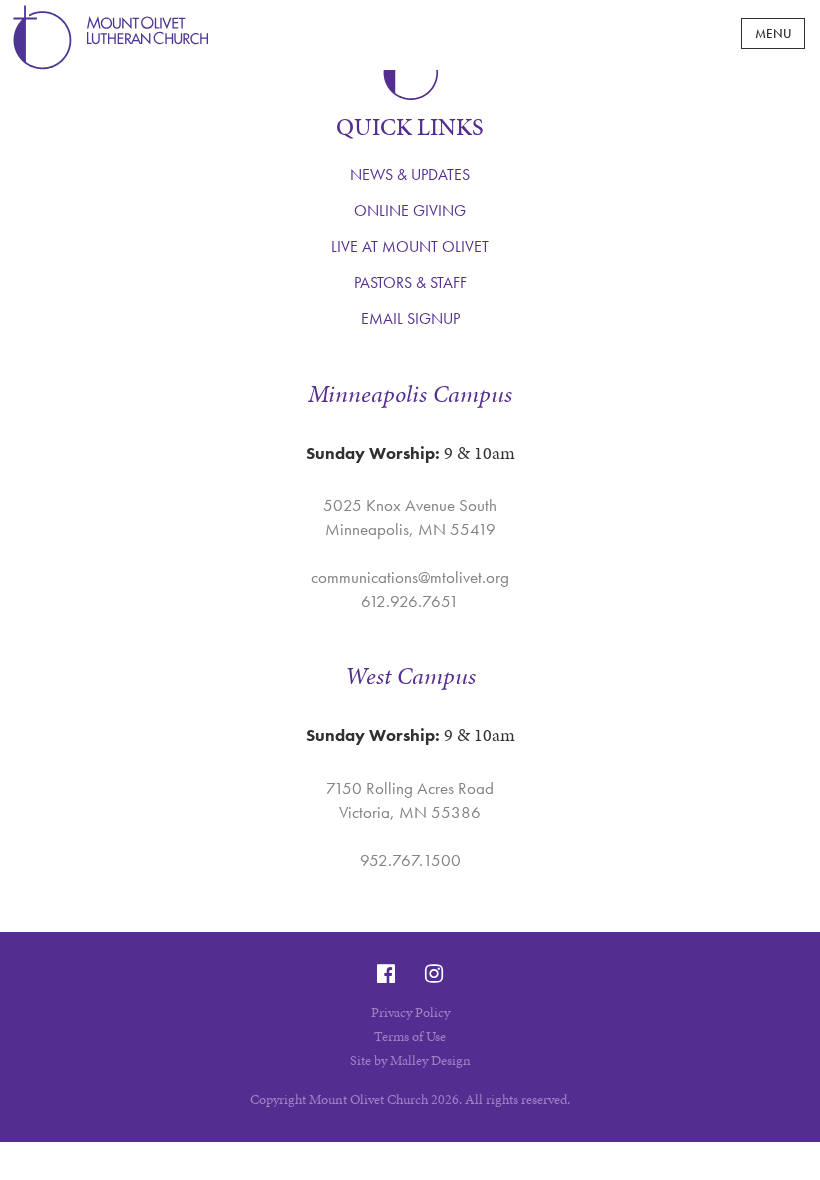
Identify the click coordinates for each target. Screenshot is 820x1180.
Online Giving (410, 210)
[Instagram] (434, 973)
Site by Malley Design (410, 1060)
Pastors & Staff (410, 282)
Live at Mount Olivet (410, 246)
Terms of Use (410, 1036)
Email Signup (410, 318)
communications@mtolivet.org (410, 577)
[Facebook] (386, 973)
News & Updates (410, 174)
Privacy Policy (410, 1012)
